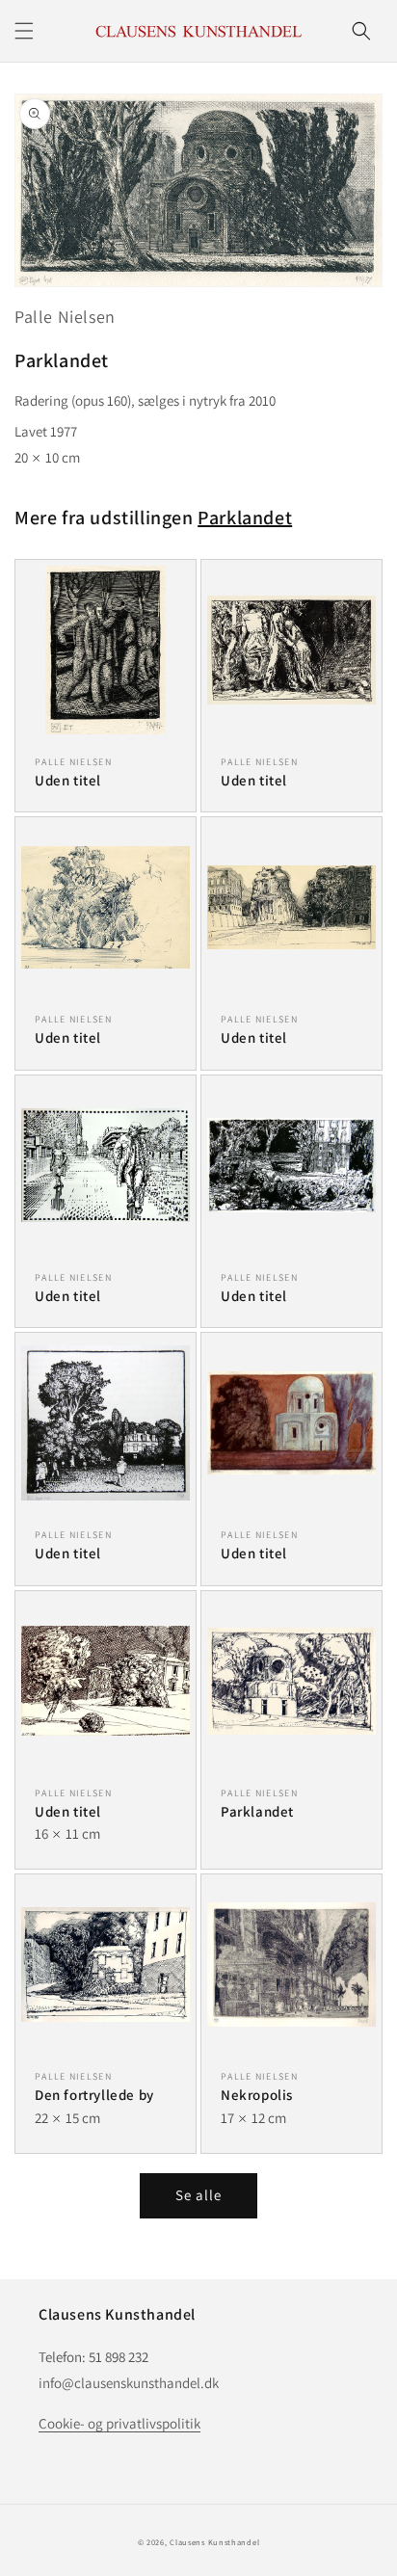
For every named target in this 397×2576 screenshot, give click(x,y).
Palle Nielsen (65, 317)
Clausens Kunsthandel (214, 2542)
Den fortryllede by (94, 2095)
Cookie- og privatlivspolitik (119, 2423)
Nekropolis (257, 2095)
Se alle (198, 2195)
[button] (24, 31)
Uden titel (68, 780)
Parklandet (245, 518)
